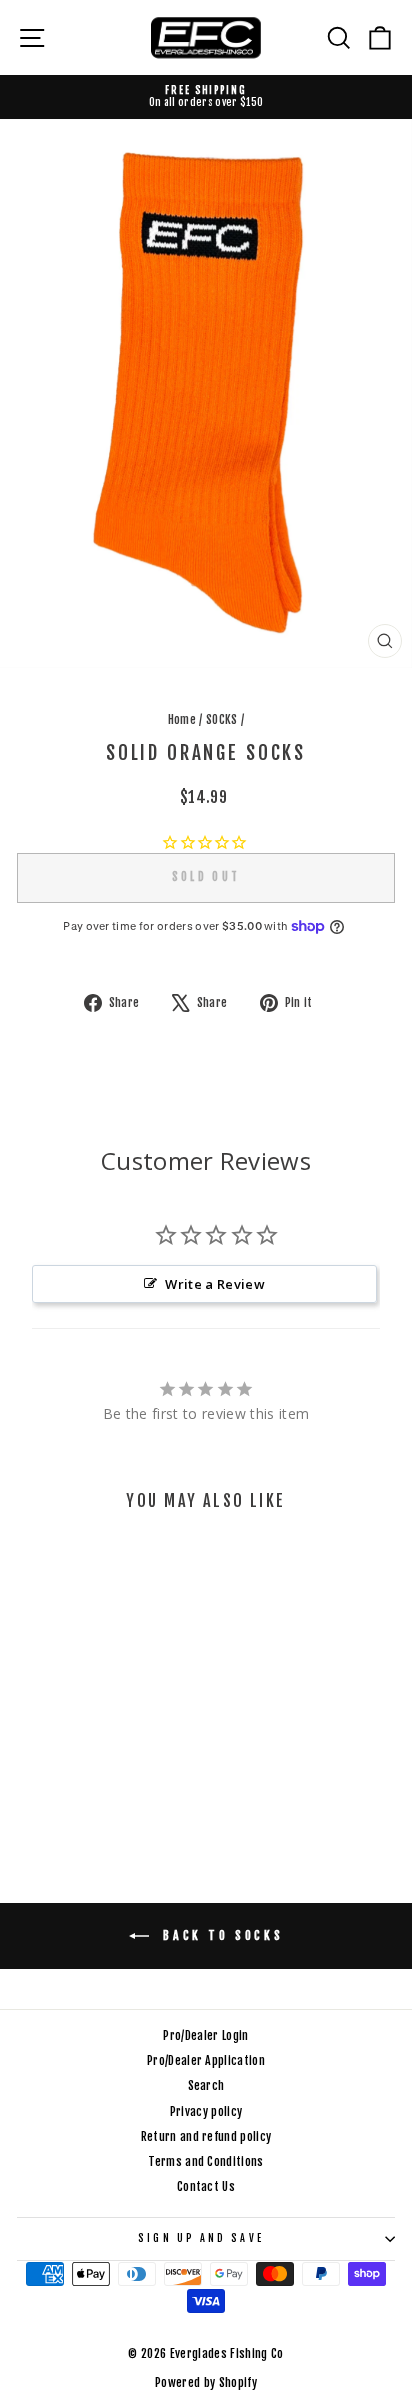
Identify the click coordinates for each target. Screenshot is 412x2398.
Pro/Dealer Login (205, 2035)
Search (206, 2085)
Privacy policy (206, 2111)
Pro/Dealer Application (206, 2060)
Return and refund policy (206, 2136)
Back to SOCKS (220, 1935)
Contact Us (206, 2186)
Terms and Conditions (205, 2161)
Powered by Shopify (206, 2382)
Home (182, 719)
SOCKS (222, 719)
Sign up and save (200, 2238)
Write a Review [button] (215, 1284)
